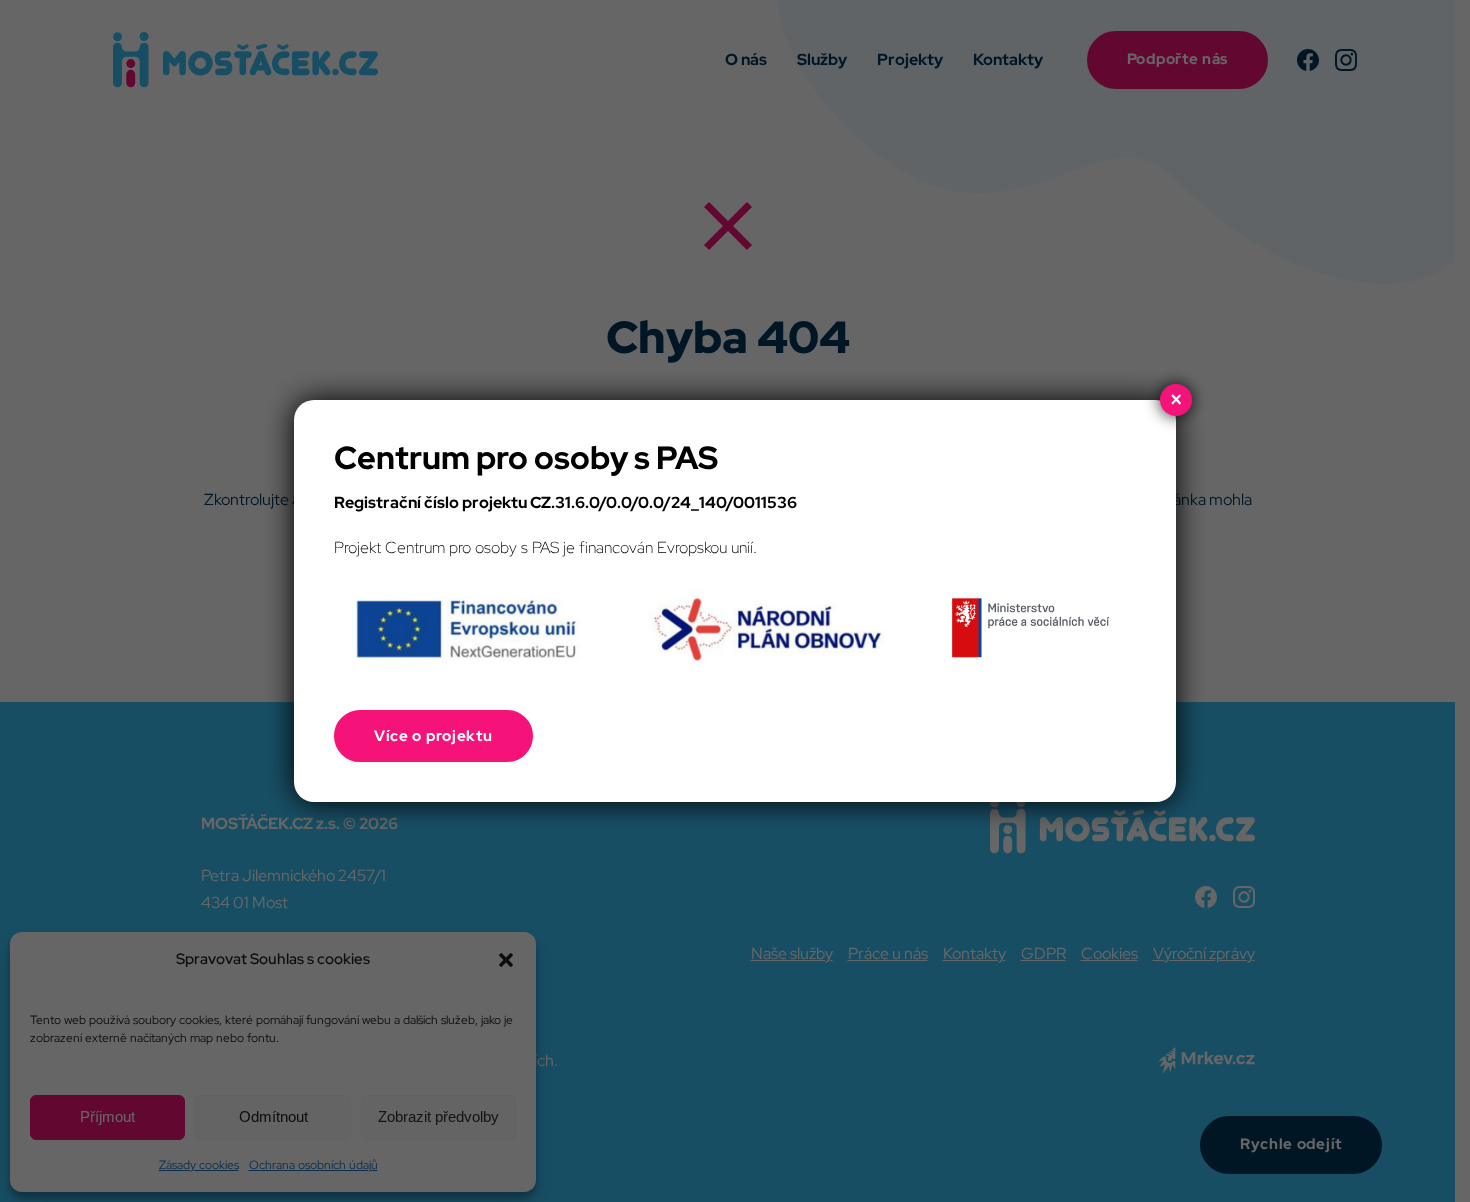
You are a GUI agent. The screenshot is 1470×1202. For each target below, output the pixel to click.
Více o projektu (433, 736)
